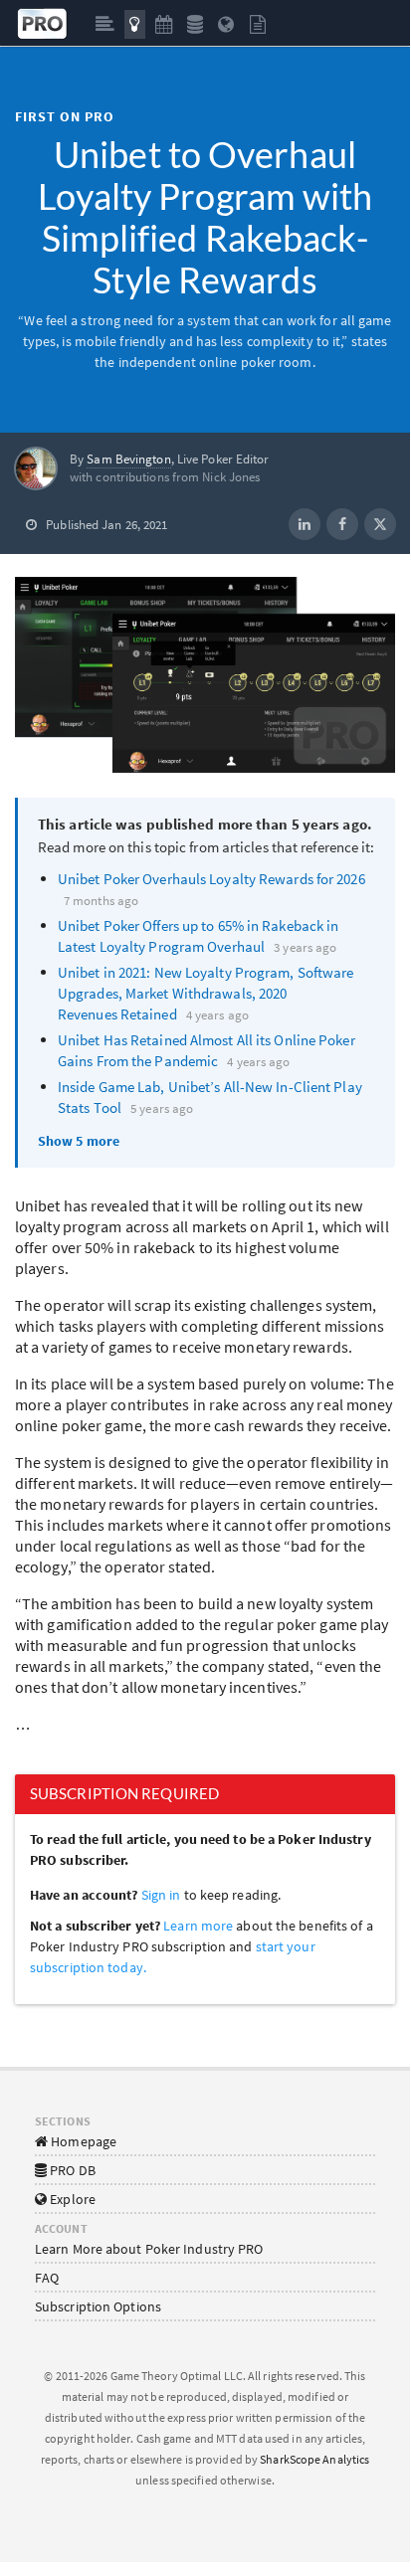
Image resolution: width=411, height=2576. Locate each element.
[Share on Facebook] (342, 524)
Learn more (200, 1926)
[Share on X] (380, 524)
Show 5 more (79, 1141)
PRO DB (71, 2170)
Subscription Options (98, 2306)
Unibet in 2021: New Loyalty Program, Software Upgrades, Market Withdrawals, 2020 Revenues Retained (206, 993)
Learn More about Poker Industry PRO (149, 2249)
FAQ (47, 2278)
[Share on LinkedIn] (305, 524)
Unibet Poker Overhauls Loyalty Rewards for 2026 (211, 879)
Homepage (82, 2141)
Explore (71, 2199)
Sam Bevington (128, 459)
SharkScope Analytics (314, 2459)
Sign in (161, 1895)
